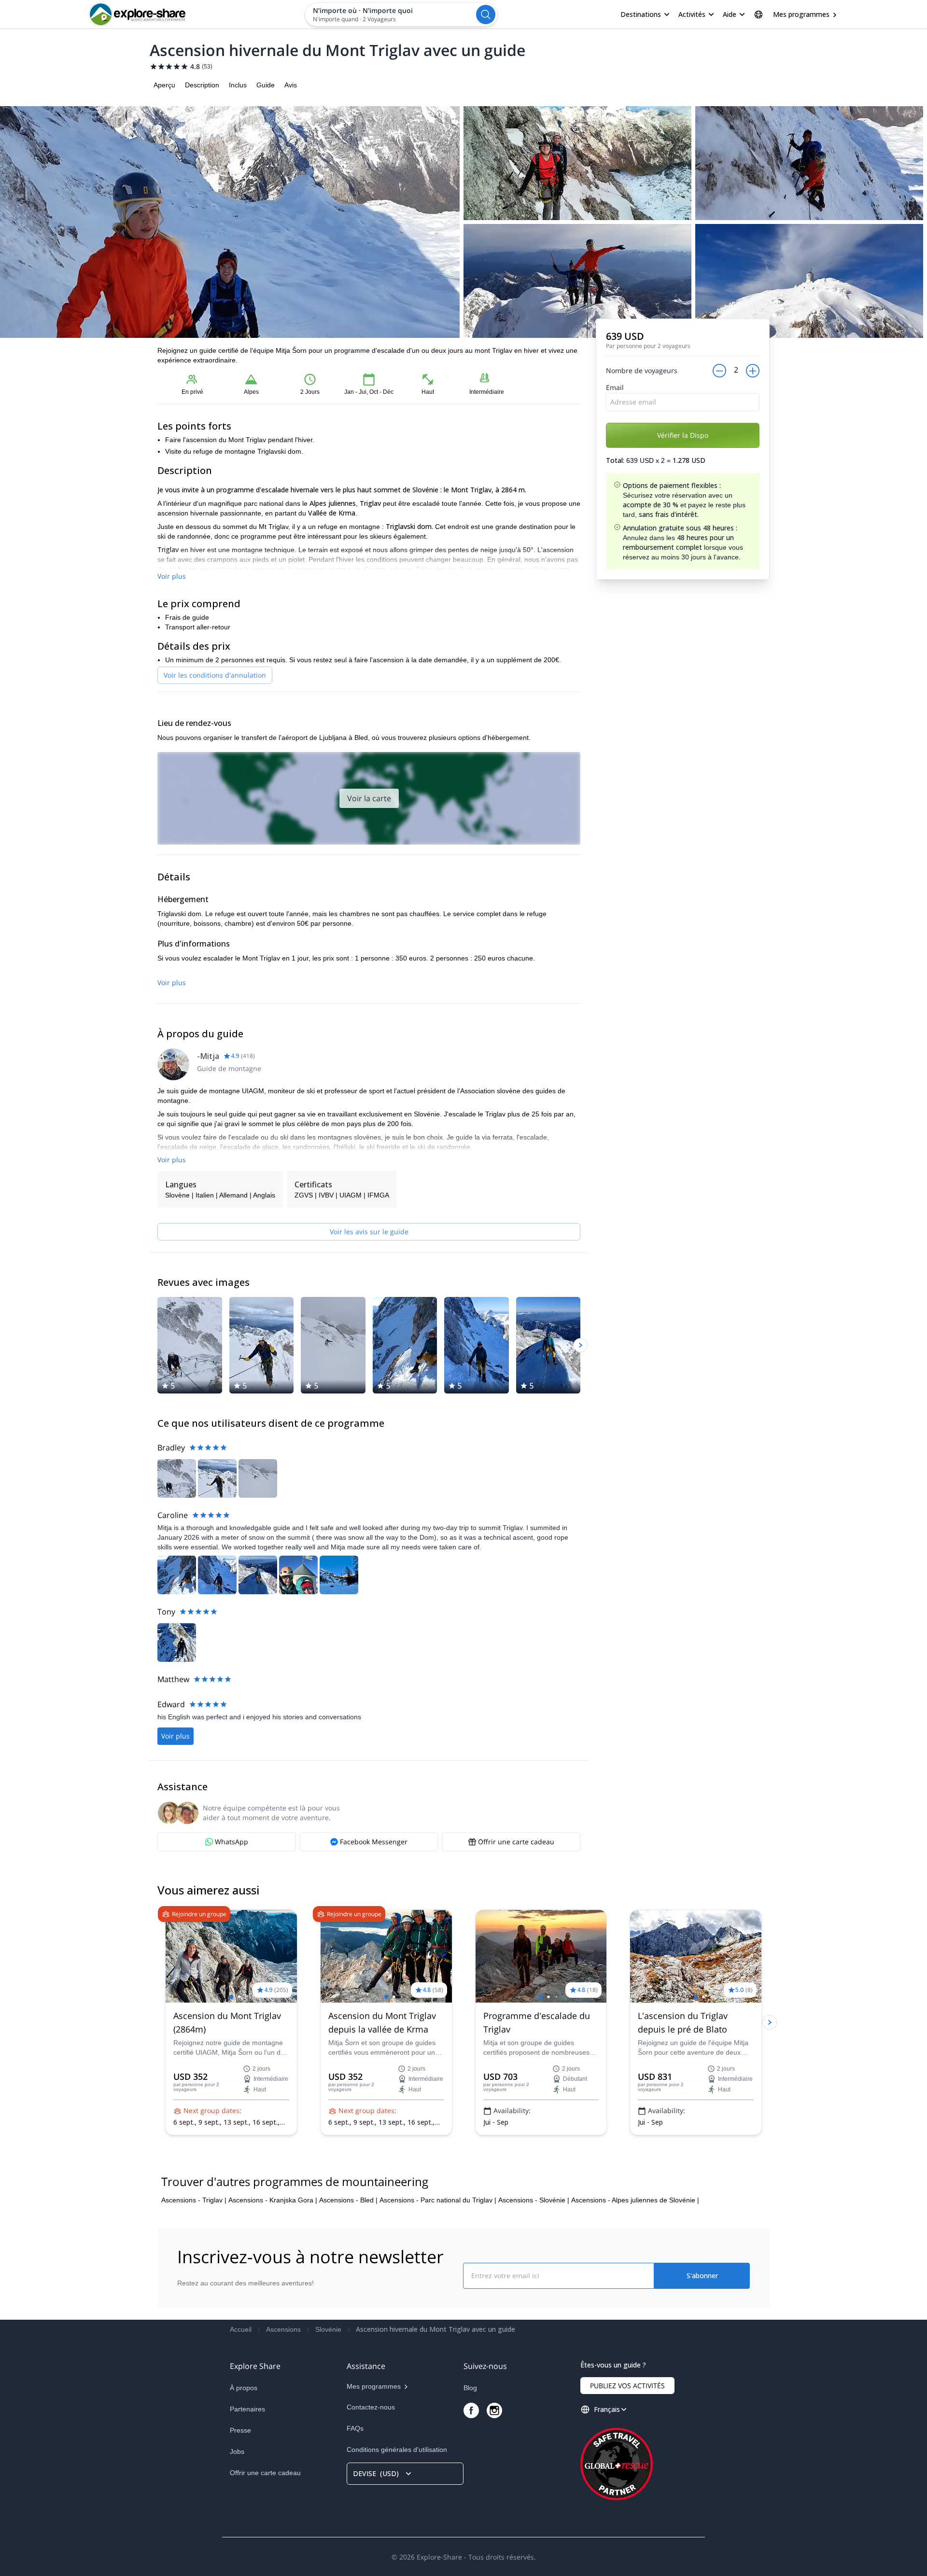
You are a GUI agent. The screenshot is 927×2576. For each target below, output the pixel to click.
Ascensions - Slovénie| (534, 2200)
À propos (244, 2388)
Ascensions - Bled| (348, 2200)
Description (202, 85)
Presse (240, 2430)
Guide (266, 85)
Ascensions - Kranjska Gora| (273, 2200)
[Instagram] (494, 2410)
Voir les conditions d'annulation (215, 675)
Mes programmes (801, 14)
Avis (291, 85)
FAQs (355, 2428)
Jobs (237, 2451)
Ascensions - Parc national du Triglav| (438, 2200)
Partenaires (247, 2409)
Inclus (238, 85)
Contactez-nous (371, 2407)
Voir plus (172, 576)
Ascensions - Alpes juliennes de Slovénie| (635, 2200)
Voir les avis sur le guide (369, 1232)
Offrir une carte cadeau (265, 2473)
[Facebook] (471, 2410)
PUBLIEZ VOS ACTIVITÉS (627, 2386)
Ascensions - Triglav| (194, 2200)
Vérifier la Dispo (683, 435)
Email (615, 387)
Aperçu (164, 85)
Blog (470, 2388)
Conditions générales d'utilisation (397, 2450)
